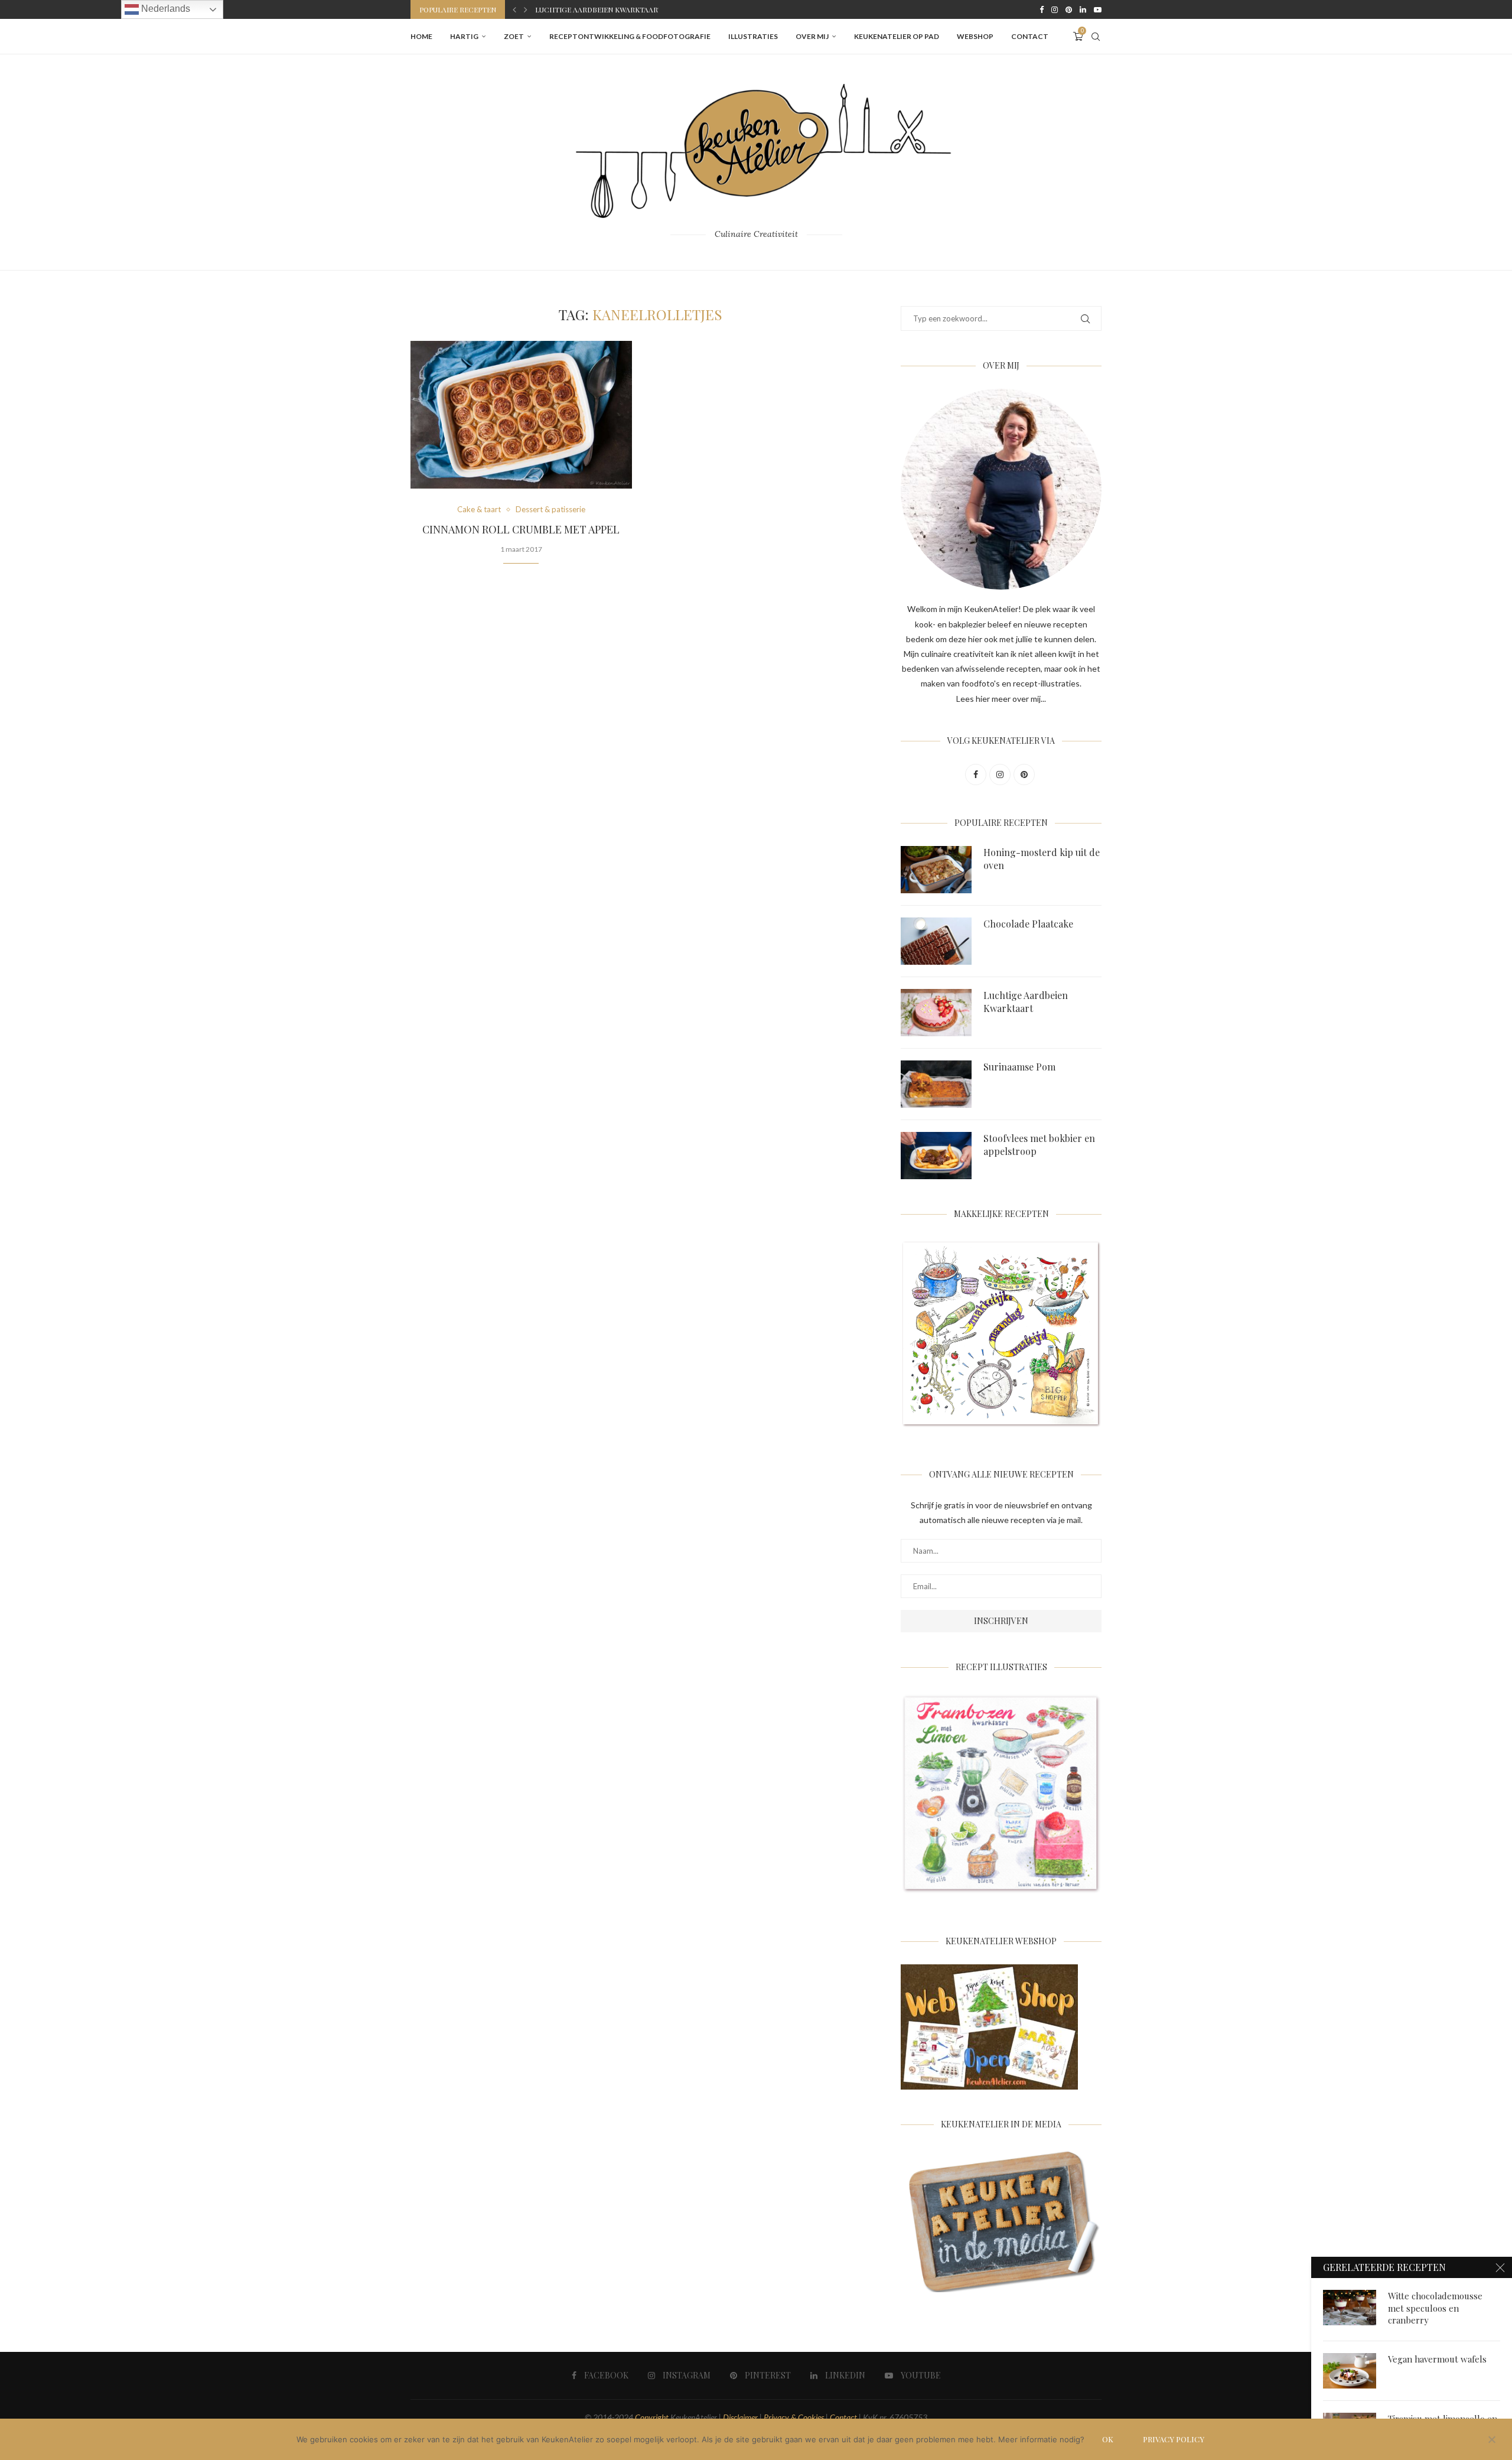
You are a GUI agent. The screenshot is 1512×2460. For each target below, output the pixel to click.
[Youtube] (1098, 9)
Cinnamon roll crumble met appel (521, 529)
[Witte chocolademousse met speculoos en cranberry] (1350, 2308)
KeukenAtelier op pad (897, 36)
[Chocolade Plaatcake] (936, 941)
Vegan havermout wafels (1437, 2359)
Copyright (652, 2417)
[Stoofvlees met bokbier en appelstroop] (936, 1156)
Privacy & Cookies (794, 2417)
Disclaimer (740, 2417)
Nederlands (164, 9)
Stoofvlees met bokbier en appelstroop (1039, 1145)
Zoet (514, 36)
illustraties (753, 36)
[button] (514, 9)
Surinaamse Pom (566, 9)
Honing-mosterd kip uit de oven (1042, 859)
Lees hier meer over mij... (1001, 699)
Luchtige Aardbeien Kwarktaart (1026, 1002)
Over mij (812, 36)
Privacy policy (1174, 2439)
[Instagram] (1055, 9)
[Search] (1096, 37)
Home (421, 36)
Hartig (464, 36)
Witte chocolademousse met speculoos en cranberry (1435, 2308)
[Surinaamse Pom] (936, 1084)
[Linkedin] (1083, 9)
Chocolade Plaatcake (1028, 924)
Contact (1030, 36)
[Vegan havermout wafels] (1350, 2371)
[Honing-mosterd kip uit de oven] (936, 870)
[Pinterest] (1069, 9)
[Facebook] (1042, 9)
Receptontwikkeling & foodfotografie (630, 36)
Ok (1108, 2439)
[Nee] (1491, 2441)
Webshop (975, 36)
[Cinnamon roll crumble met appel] (521, 415)
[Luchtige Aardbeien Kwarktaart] (936, 1013)
